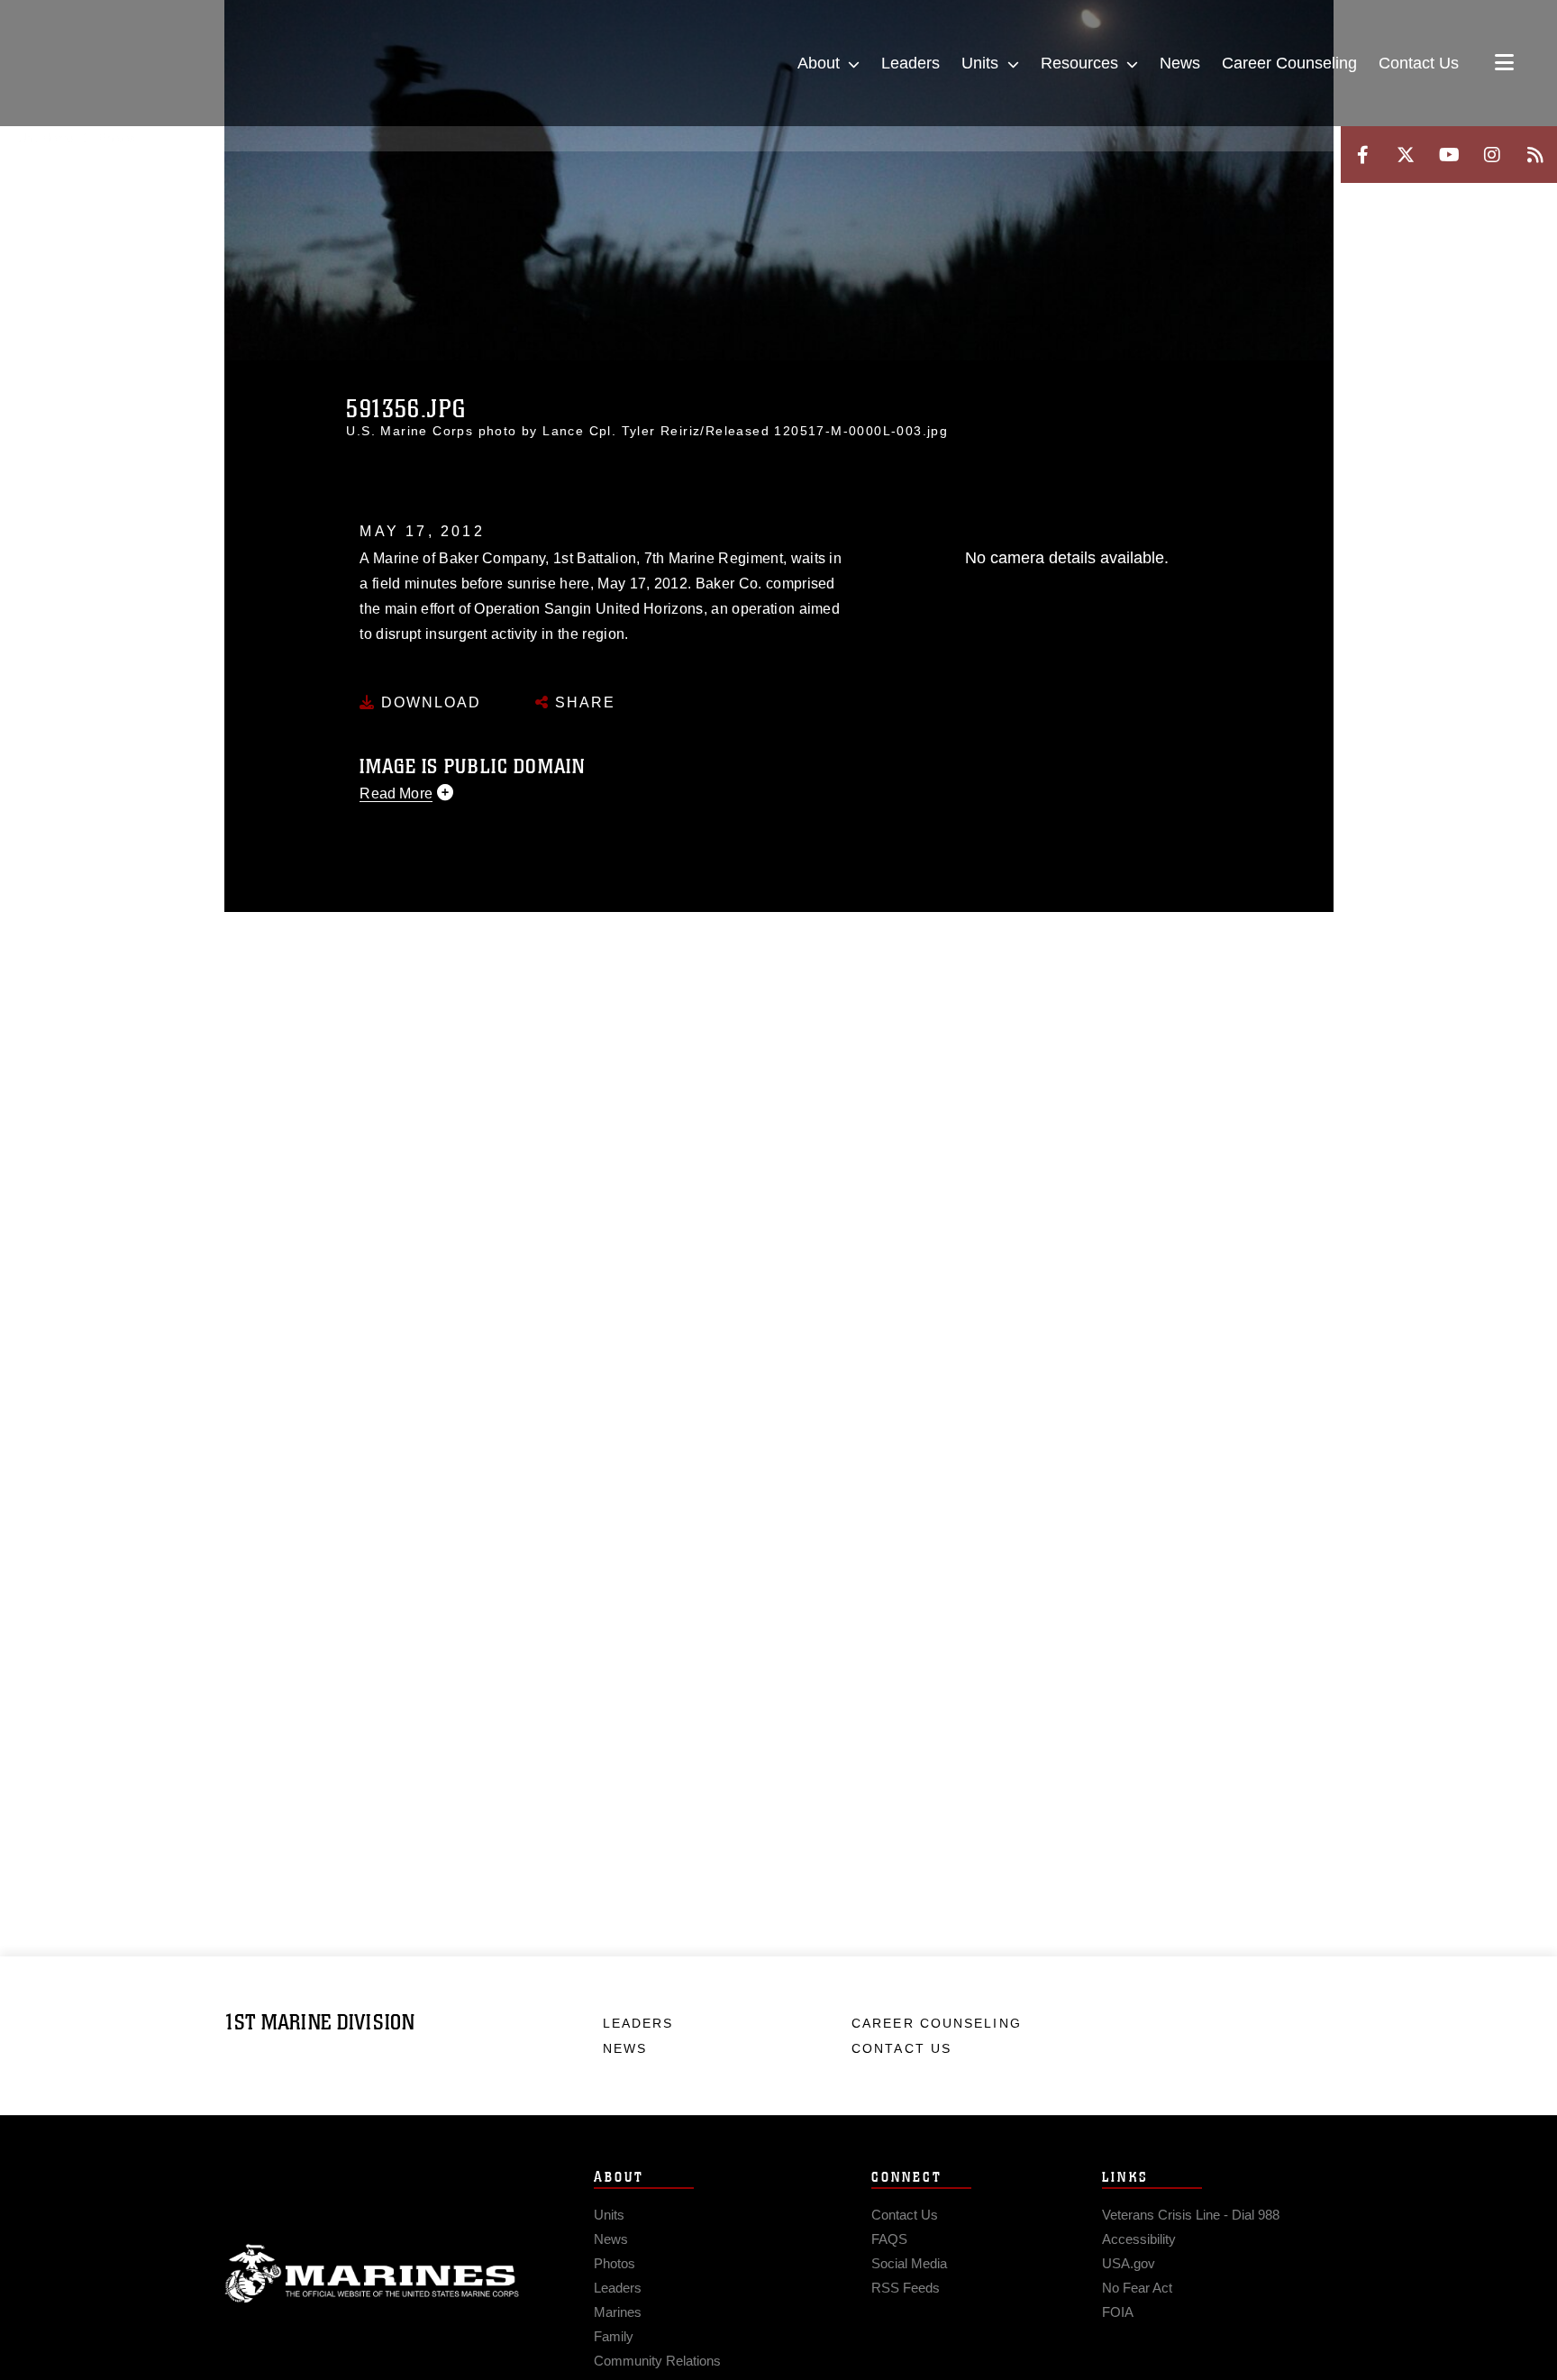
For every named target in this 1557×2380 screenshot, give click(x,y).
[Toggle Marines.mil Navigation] (1504, 64)
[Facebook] (1362, 155)
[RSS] (1535, 155)
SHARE (583, 702)
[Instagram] (1492, 155)
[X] (1406, 155)
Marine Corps (372, 2274)
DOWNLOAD (428, 702)
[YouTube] (1449, 155)
